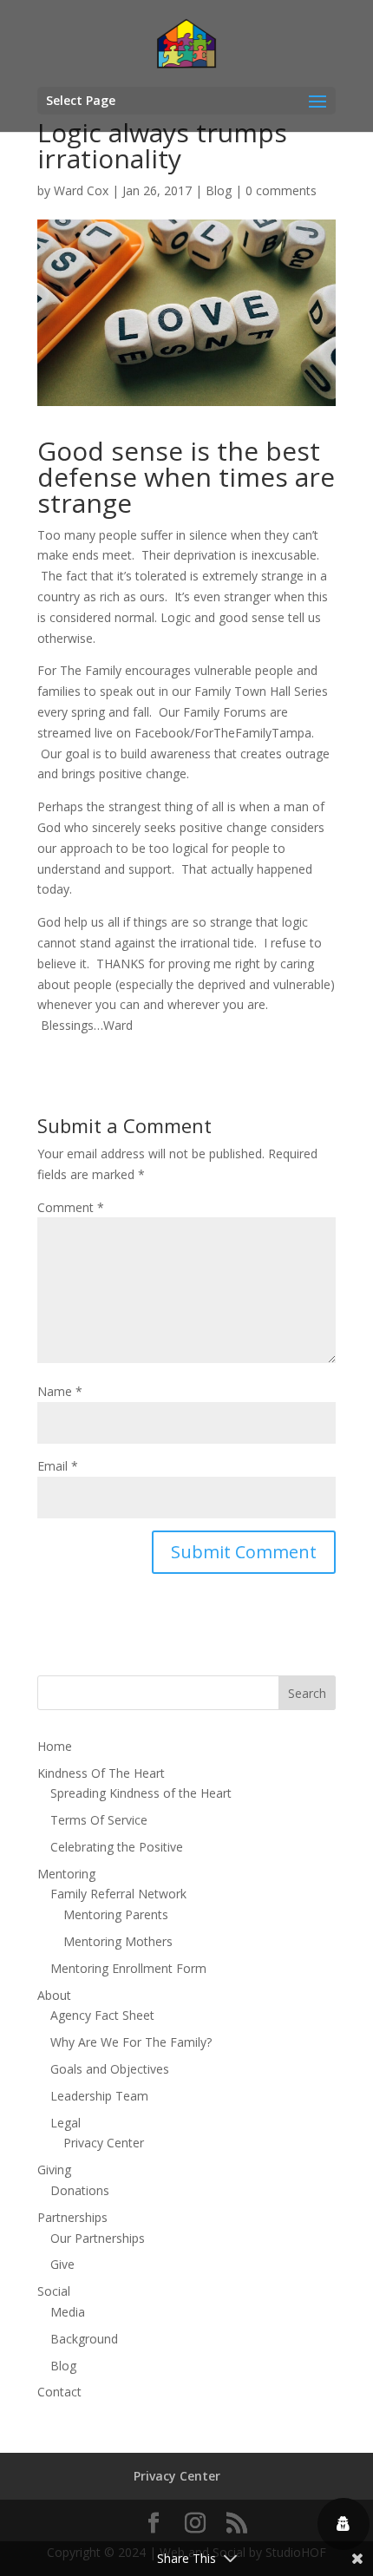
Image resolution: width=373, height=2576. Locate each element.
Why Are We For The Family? (131, 2042)
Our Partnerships (98, 2238)
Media (68, 2312)
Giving (54, 2170)
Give (62, 2264)
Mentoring (66, 1874)
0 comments (281, 190)
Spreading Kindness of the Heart (141, 1793)
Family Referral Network (118, 1894)
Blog (219, 190)
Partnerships (72, 2217)
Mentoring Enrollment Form (128, 1968)
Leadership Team (99, 2096)
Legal (65, 2123)
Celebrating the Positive (117, 1847)
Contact (59, 2392)
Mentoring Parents (116, 1914)
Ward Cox (81, 190)
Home (55, 1746)
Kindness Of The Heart (101, 1773)
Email (58, 1466)
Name (60, 1391)
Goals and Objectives (110, 2069)
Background (84, 2339)
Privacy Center (104, 2143)
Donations (80, 2190)
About (54, 1995)
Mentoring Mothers (118, 1941)
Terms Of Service (99, 1820)
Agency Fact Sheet (102, 2015)
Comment (71, 1207)
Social (54, 2291)
